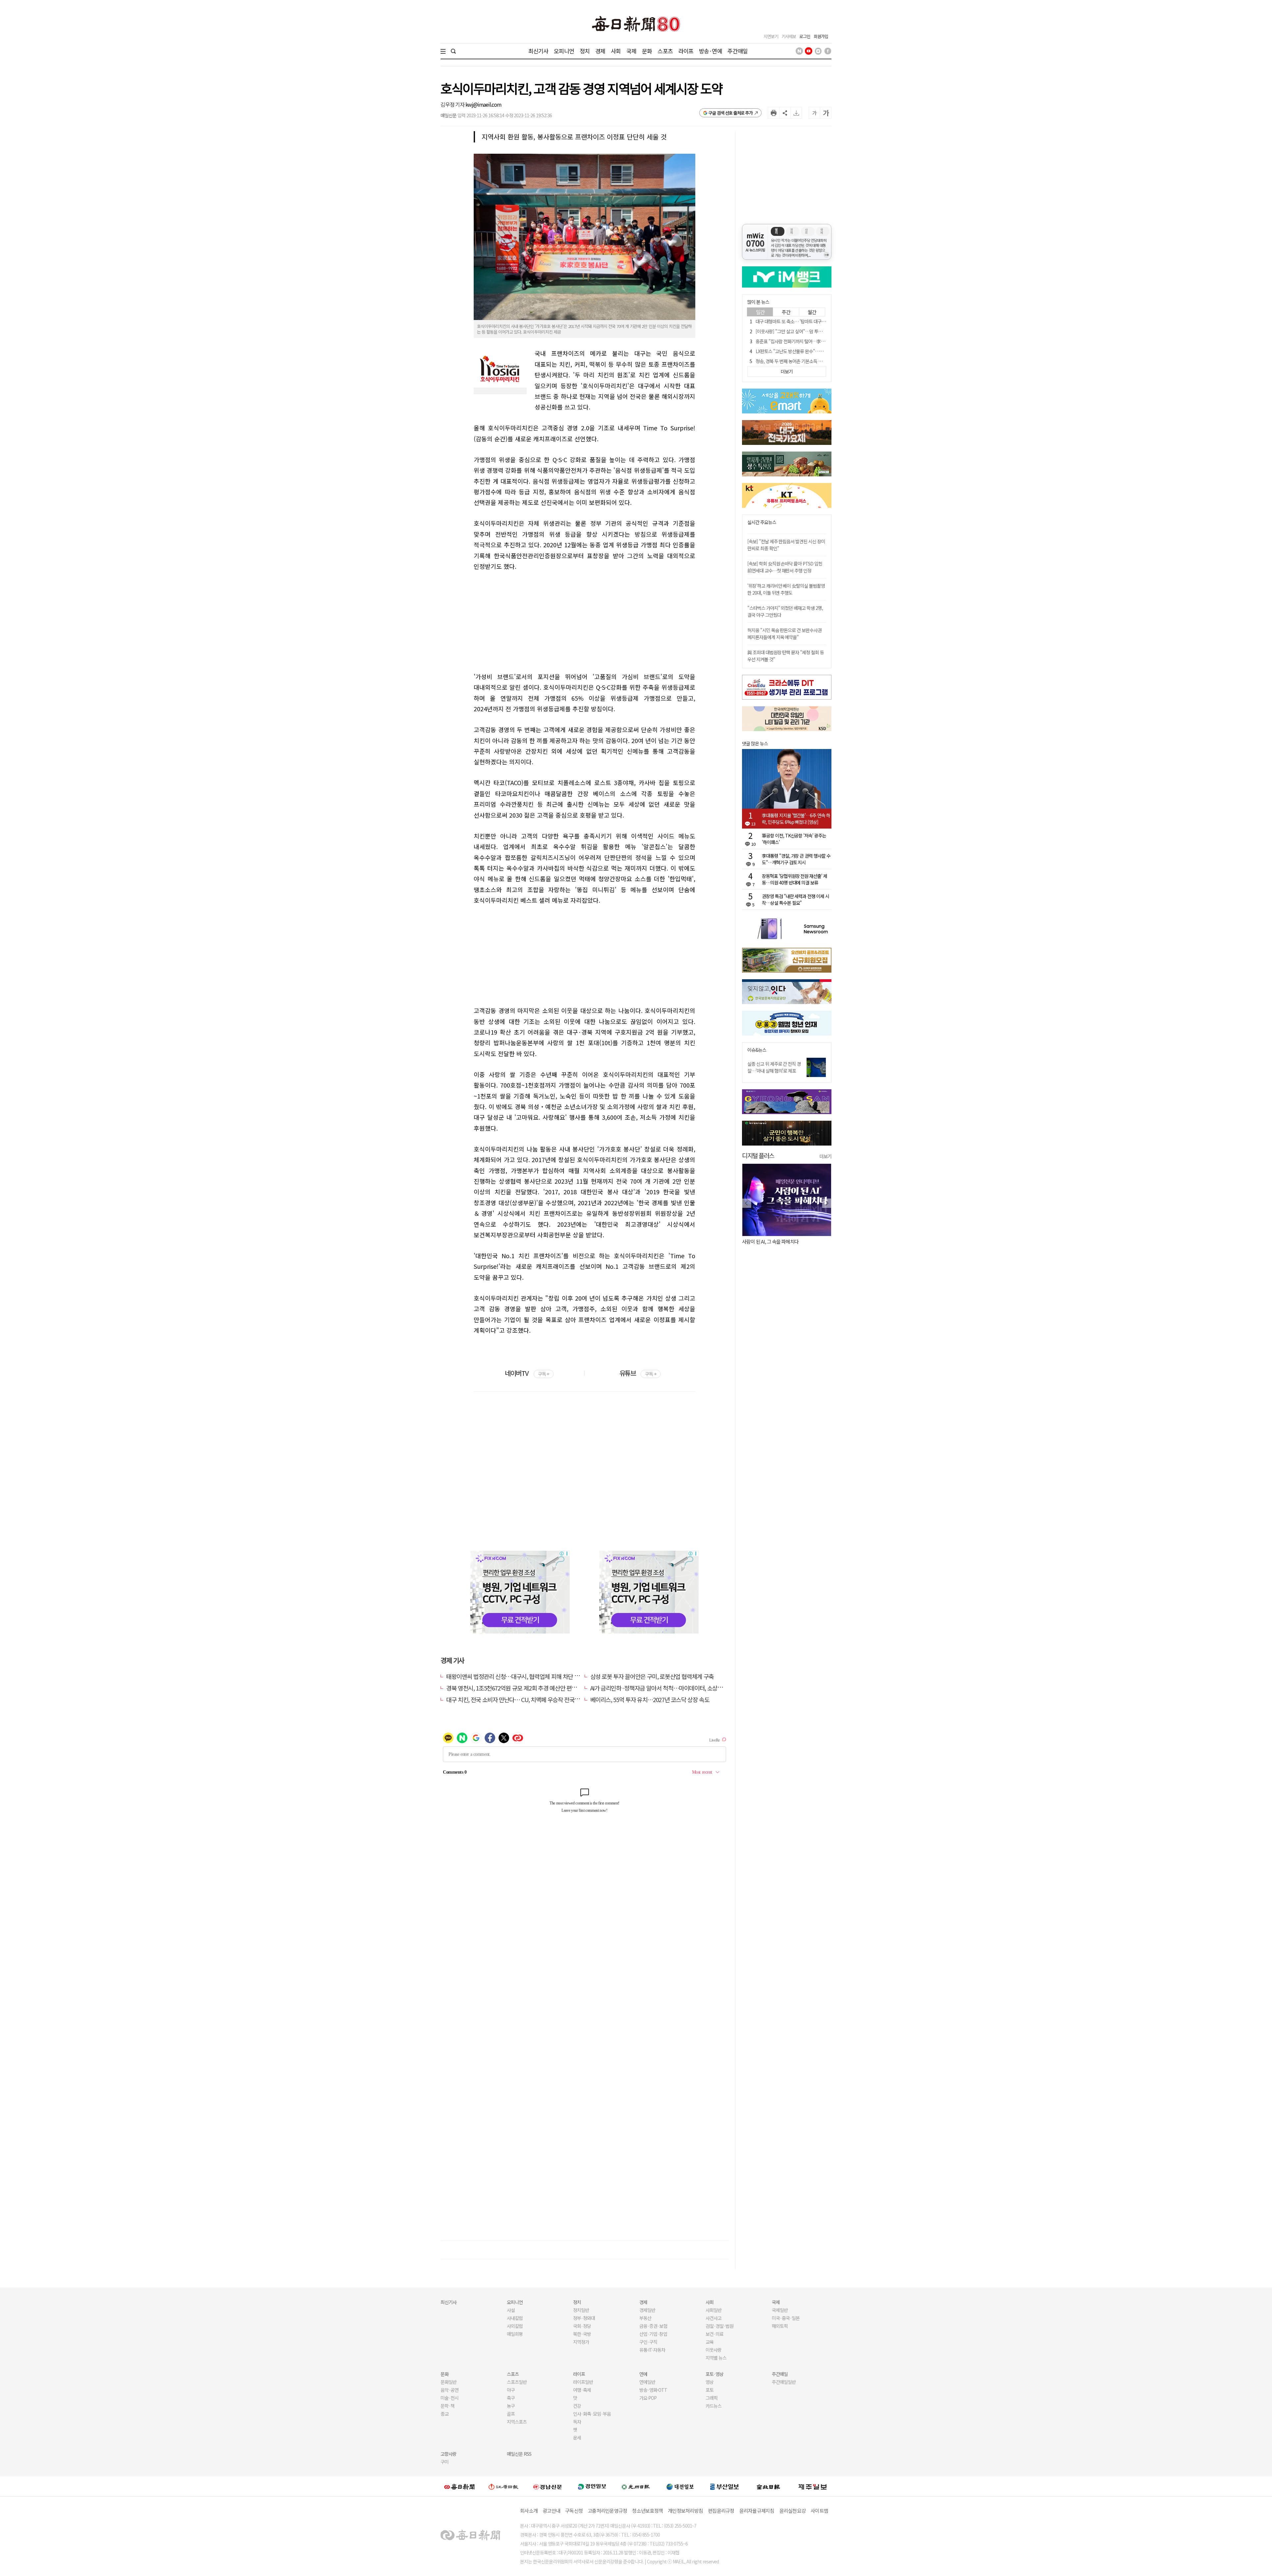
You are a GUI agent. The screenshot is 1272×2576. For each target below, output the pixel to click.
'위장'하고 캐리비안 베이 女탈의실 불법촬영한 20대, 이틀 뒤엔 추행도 (786, 589)
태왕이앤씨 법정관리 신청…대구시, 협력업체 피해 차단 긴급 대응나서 (526, 1676)
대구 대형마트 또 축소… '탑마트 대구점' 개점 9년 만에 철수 (808, 321)
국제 (631, 51)
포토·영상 (715, 2374)
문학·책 (448, 2406)
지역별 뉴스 (716, 2358)
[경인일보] (592, 2486)
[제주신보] (813, 2486)
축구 (511, 2398)
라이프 (686, 51)
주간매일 (738, 51)
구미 (445, 2462)
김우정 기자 (453, 104)
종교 (445, 2414)
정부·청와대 (584, 2318)
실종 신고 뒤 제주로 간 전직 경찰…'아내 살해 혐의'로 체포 (774, 1067)
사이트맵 (819, 2511)
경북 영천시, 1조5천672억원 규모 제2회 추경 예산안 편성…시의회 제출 (528, 1688)
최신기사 (538, 51)
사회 (616, 51)
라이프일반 (583, 2382)
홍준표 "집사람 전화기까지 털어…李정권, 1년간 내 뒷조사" (808, 341)
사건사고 (714, 2318)
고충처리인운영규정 (607, 2511)
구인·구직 (648, 2342)
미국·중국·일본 (786, 2318)
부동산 (645, 2318)
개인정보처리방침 (685, 2511)
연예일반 (647, 2382)
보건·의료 (715, 2334)
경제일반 (647, 2310)
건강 (577, 2406)
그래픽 (712, 2398)
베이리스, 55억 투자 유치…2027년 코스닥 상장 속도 (650, 1699)
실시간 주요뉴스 (762, 522)
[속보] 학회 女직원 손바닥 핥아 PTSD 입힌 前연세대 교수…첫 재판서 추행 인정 (785, 567)
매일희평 (515, 2334)
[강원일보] (503, 2486)
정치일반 (581, 2310)
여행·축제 (582, 2390)
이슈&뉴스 (757, 1050)
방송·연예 (711, 51)
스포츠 (665, 51)
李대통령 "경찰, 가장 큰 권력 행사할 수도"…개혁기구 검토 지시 (796, 859)
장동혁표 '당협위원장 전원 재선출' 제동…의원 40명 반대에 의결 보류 (795, 879)
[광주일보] (636, 2486)
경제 (600, 51)
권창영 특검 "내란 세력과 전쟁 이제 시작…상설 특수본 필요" (795, 899)
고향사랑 (449, 2454)
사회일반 (714, 2310)
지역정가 (581, 2342)
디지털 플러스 (758, 1155)
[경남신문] (548, 2486)
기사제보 (789, 36)
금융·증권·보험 (653, 2326)
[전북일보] (768, 2486)
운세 (577, 2438)
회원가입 (821, 36)
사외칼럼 (515, 2326)
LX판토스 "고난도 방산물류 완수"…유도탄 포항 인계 (802, 351)
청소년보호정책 (647, 2511)
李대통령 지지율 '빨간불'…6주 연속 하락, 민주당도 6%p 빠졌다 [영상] (796, 819)
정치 (585, 51)
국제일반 (780, 2310)
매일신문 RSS (519, 2454)
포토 (710, 2390)
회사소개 (529, 2511)
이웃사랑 (714, 2350)
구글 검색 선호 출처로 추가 (731, 113)
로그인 (805, 36)
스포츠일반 (517, 2382)
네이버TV (527, 1373)
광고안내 (551, 2511)
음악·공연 (450, 2390)
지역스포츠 (517, 2422)
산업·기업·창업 (653, 2334)
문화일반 (449, 2382)
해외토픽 (780, 2326)
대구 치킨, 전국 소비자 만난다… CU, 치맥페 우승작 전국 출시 (516, 1699)
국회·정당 (582, 2326)
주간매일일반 (784, 2382)
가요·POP (648, 2398)
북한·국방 (582, 2334)
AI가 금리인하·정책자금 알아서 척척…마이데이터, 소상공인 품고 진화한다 (676, 1688)
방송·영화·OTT (653, 2390)
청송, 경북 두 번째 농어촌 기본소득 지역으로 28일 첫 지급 (807, 361)
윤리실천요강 (793, 2511)
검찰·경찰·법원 (719, 2326)
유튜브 (638, 1373)
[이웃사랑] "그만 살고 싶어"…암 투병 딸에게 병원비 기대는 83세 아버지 (820, 331)
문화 (647, 51)
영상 (710, 2382)
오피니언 (564, 51)
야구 (511, 2390)
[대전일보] (680, 2486)
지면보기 (771, 36)
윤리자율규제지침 (757, 2511)
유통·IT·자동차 (652, 2350)
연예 (643, 2374)
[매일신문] (459, 2486)
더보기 (825, 1156)
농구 (511, 2406)
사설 (511, 2310)
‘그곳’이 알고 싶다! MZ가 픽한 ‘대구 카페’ (781, 1241)
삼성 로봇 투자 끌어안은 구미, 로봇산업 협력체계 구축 (652, 1676)
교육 (710, 2342)
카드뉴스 (714, 2406)
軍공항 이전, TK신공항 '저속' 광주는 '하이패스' (794, 839)
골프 (511, 2414)
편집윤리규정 (721, 2511)
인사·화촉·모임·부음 (592, 2414)
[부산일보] (724, 2486)
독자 (577, 2422)
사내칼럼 (515, 2318)
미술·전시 (450, 2398)
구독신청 (574, 2511)
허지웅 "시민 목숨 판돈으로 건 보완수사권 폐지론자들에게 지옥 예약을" (784, 634)
